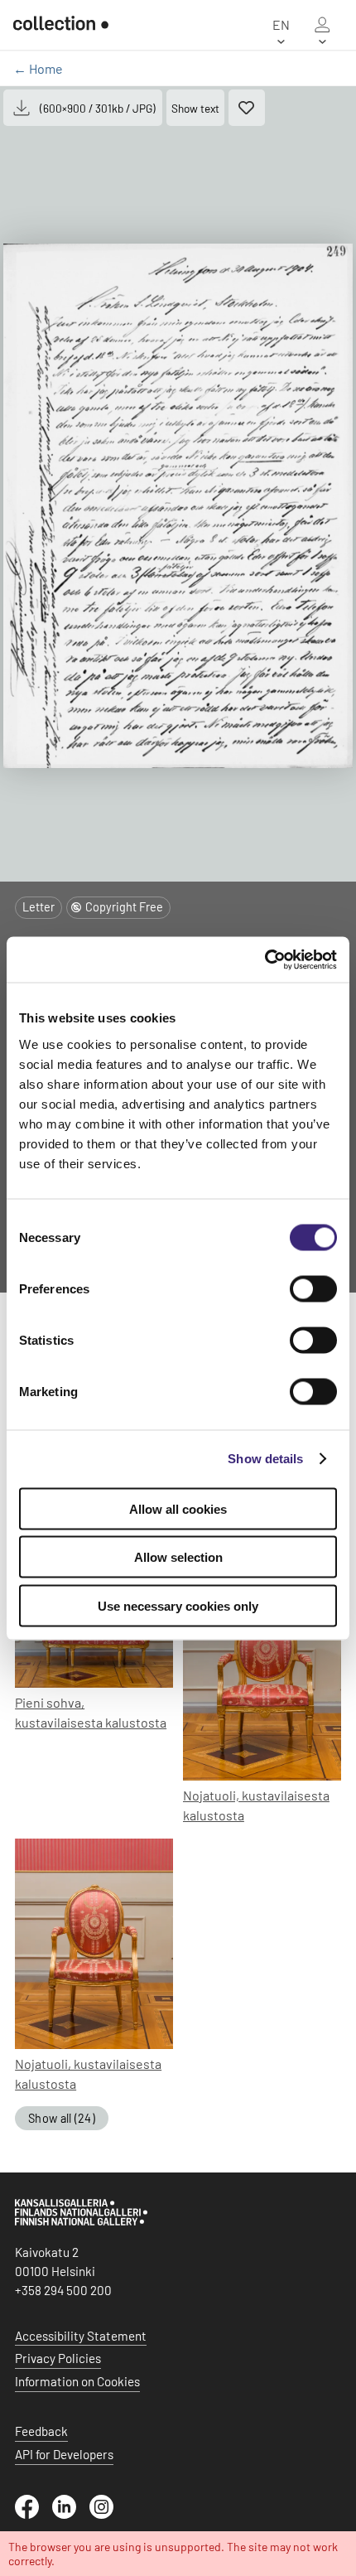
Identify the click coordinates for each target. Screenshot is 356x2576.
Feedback (41, 2431)
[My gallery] (322, 25)
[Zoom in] (178, 506)
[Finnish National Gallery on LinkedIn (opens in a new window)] (71, 2514)
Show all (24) (62, 2118)
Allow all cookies (178, 1508)
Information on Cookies (77, 2381)
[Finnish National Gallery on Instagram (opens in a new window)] (108, 2514)
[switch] (313, 1288)
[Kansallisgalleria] (81, 2221)
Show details (265, 1459)
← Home (38, 68)
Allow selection (178, 1557)
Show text (195, 108)
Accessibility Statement (81, 2336)
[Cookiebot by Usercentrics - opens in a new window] (265, 959)
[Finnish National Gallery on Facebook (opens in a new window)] (34, 2514)
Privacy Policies (58, 2358)
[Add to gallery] (247, 108)
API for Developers (64, 2454)
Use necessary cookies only (178, 1605)
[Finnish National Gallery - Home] (61, 25)
